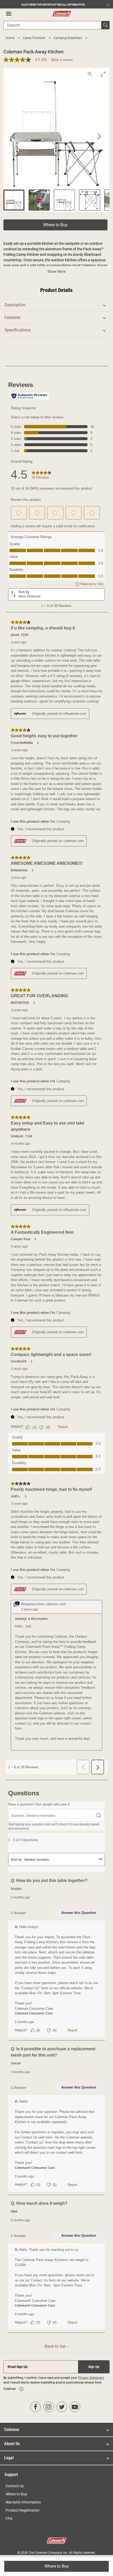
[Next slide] (99, 137)
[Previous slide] (14, 137)
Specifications (18, 330)
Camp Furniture (34, 38)
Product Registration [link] (22, 2510)
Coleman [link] (12, 2430)
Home (11, 38)
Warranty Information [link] (23, 2502)
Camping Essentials (68, 38)
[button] (55, 225)
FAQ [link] (9, 2518)
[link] (21, 2389)
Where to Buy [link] (16, 2494)
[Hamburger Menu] (9, 14)
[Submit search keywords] (105, 25)
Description (15, 305)
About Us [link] (12, 2444)
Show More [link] (56, 272)
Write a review (62, 60)
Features (12, 317)
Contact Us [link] (15, 2486)
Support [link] (11, 2475)
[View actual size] (90, 74)
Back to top (56, 2346)
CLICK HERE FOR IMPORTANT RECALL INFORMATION (53, 5)
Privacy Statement (91, 2378)
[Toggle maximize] (103, 74)
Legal (9, 2458)
